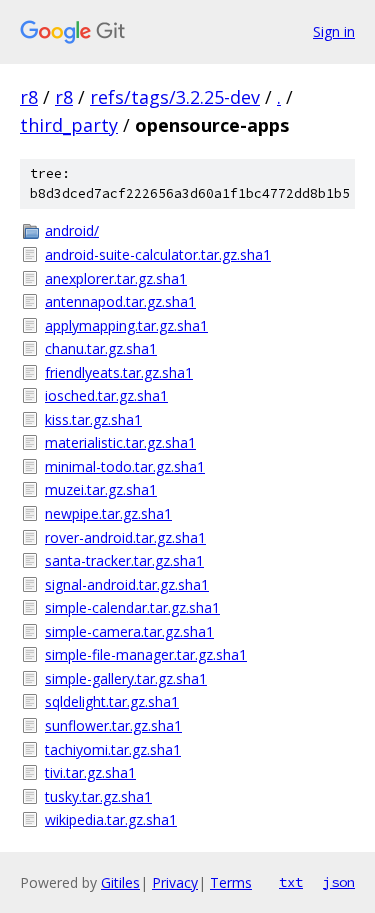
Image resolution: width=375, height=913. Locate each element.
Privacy (175, 882)
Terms (231, 882)
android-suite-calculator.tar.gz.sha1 (158, 254)
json (339, 882)
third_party (69, 125)
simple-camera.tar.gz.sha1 (129, 631)
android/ (72, 230)
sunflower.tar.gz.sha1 (113, 725)
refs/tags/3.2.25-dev (175, 97)
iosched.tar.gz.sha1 (106, 395)
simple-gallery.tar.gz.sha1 (126, 678)
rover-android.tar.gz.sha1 (125, 537)
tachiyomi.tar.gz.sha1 (113, 749)
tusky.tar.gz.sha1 (98, 796)
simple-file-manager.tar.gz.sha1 (146, 654)
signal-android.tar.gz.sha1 (127, 584)
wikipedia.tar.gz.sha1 (111, 819)
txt (291, 882)
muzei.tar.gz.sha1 (101, 489)
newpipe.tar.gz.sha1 (108, 513)
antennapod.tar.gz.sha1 (120, 301)
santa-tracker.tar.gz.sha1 (124, 560)
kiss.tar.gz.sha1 (93, 419)
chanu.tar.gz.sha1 (101, 348)
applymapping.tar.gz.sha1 (126, 325)
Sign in (334, 31)
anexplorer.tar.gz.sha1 (116, 278)
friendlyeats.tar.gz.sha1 (119, 372)
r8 (29, 97)
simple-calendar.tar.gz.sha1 (132, 607)
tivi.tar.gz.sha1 (90, 772)
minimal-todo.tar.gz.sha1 (125, 466)
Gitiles (120, 882)
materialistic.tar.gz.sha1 (120, 442)
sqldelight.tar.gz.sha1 (112, 701)
